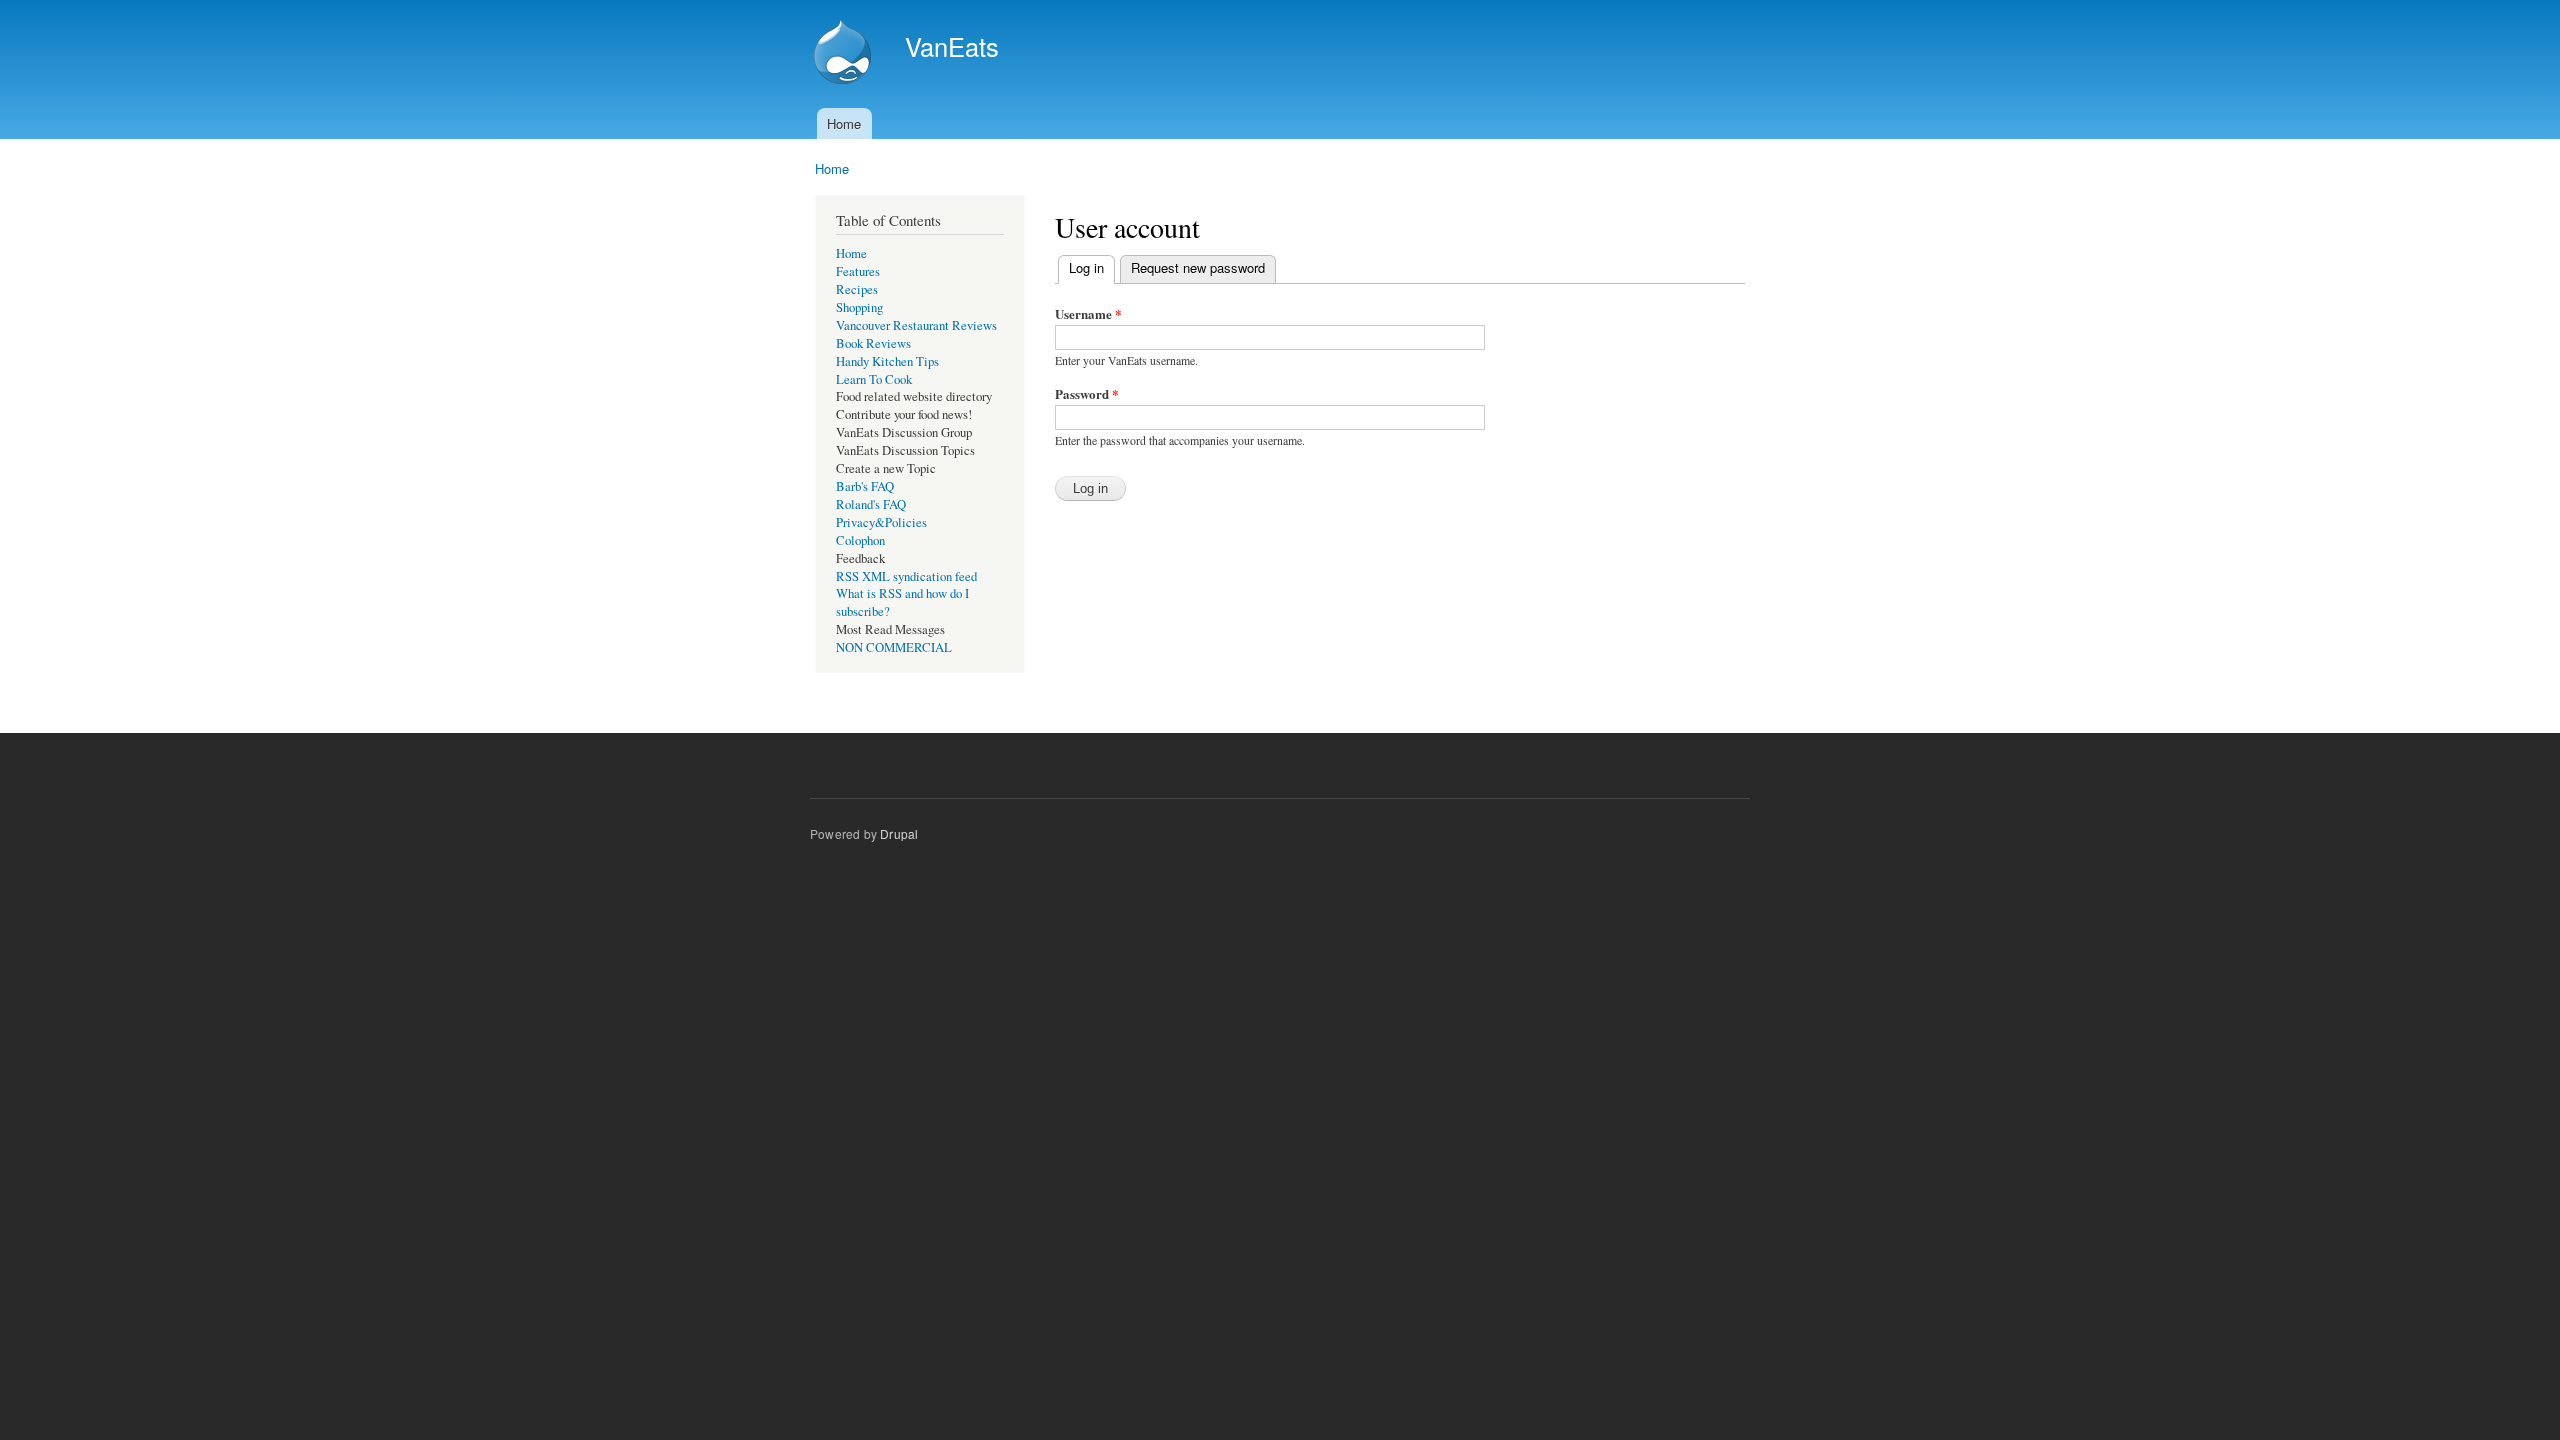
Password (1087, 393)
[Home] (845, 54)
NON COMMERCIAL (894, 647)
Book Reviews (873, 343)
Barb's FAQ (865, 486)
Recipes (857, 289)
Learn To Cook (874, 379)
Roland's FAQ (871, 504)
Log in (1092, 267)
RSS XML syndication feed (906, 576)
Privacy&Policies (881, 522)
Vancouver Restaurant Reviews (916, 325)
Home (844, 123)
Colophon (860, 540)
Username (1088, 313)
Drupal (899, 833)
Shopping (859, 307)
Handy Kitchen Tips (887, 361)
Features (858, 271)
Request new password (1198, 267)
